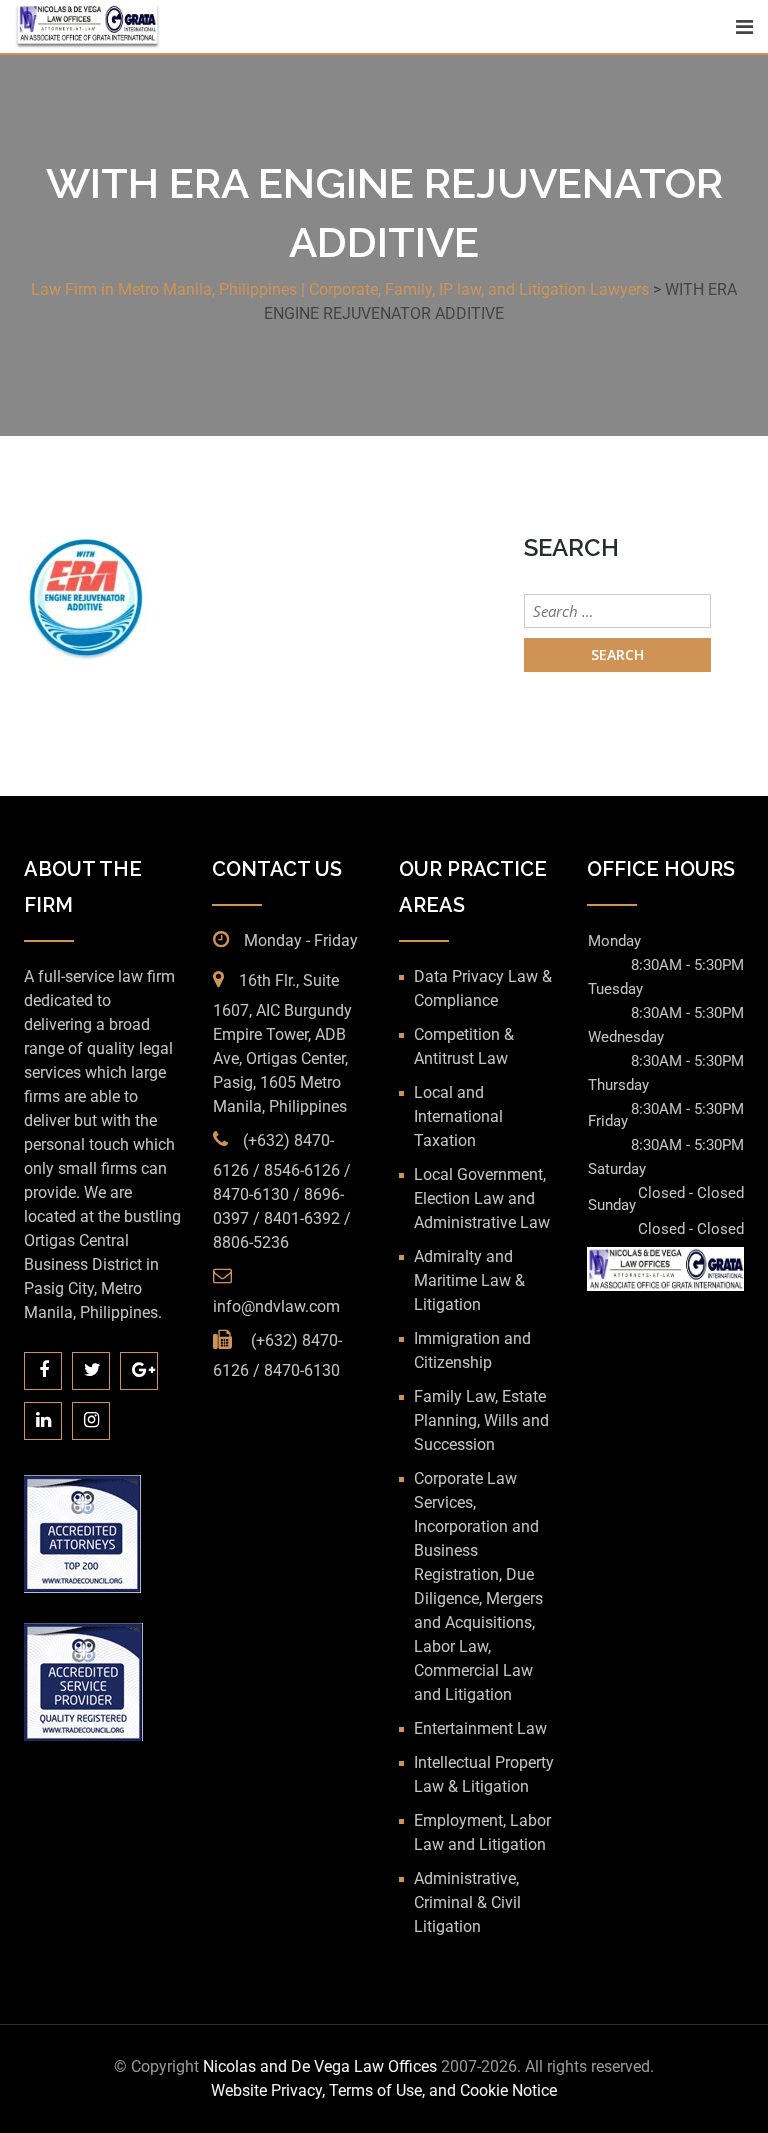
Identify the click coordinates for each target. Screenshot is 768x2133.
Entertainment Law (480, 1728)
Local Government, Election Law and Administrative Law (482, 1198)
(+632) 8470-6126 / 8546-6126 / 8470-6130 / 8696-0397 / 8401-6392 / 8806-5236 (282, 1191)
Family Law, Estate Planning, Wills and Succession (481, 1420)
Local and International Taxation (458, 1116)
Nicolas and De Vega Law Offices (322, 2066)
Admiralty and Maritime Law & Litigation (469, 1280)
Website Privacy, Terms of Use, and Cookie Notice (384, 2090)
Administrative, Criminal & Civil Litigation (467, 1902)
